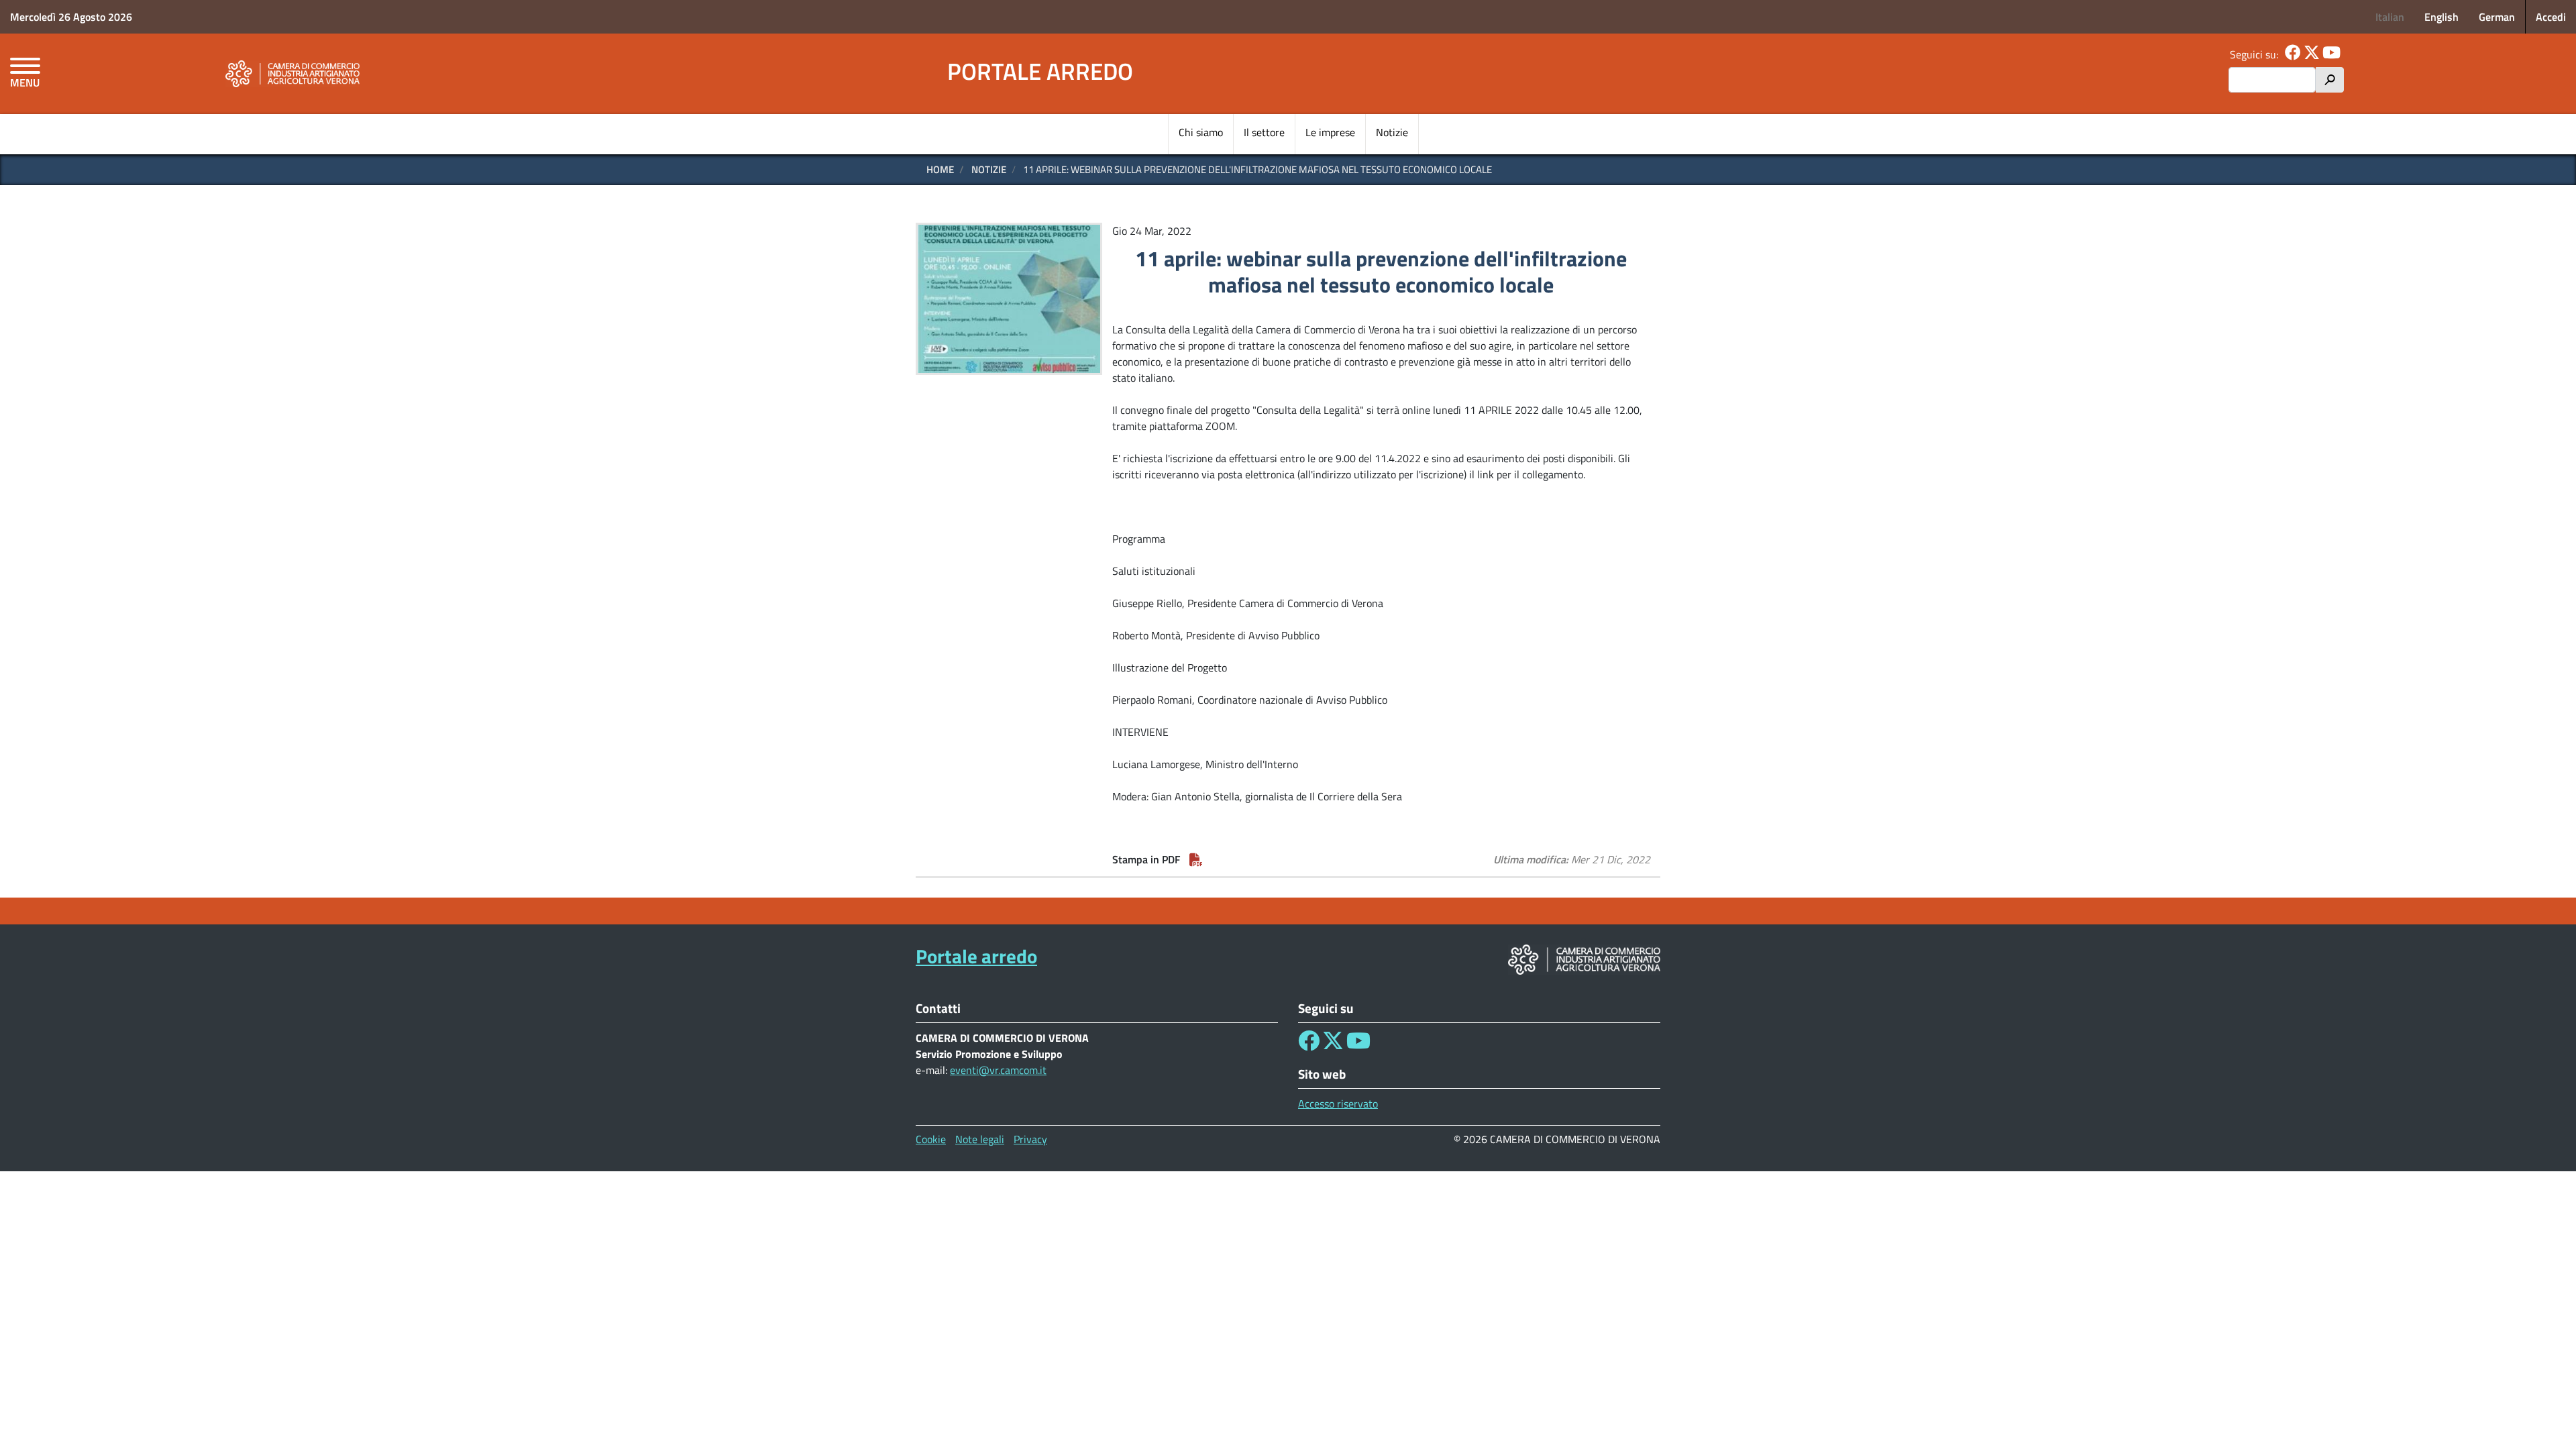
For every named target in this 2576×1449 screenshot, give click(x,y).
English (2441, 17)
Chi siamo (1201, 132)
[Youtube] (2331, 54)
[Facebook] (2293, 54)
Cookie (931, 1139)
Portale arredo (1040, 71)
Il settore (1264, 132)
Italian (2390, 17)
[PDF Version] (1196, 859)
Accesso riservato (1338, 1104)
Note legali (980, 1139)
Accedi (2551, 17)
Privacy (1030, 1139)
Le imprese (1330, 132)
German (2497, 17)
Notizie (1392, 132)
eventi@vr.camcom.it (998, 1070)
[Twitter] (2312, 54)
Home (940, 169)
